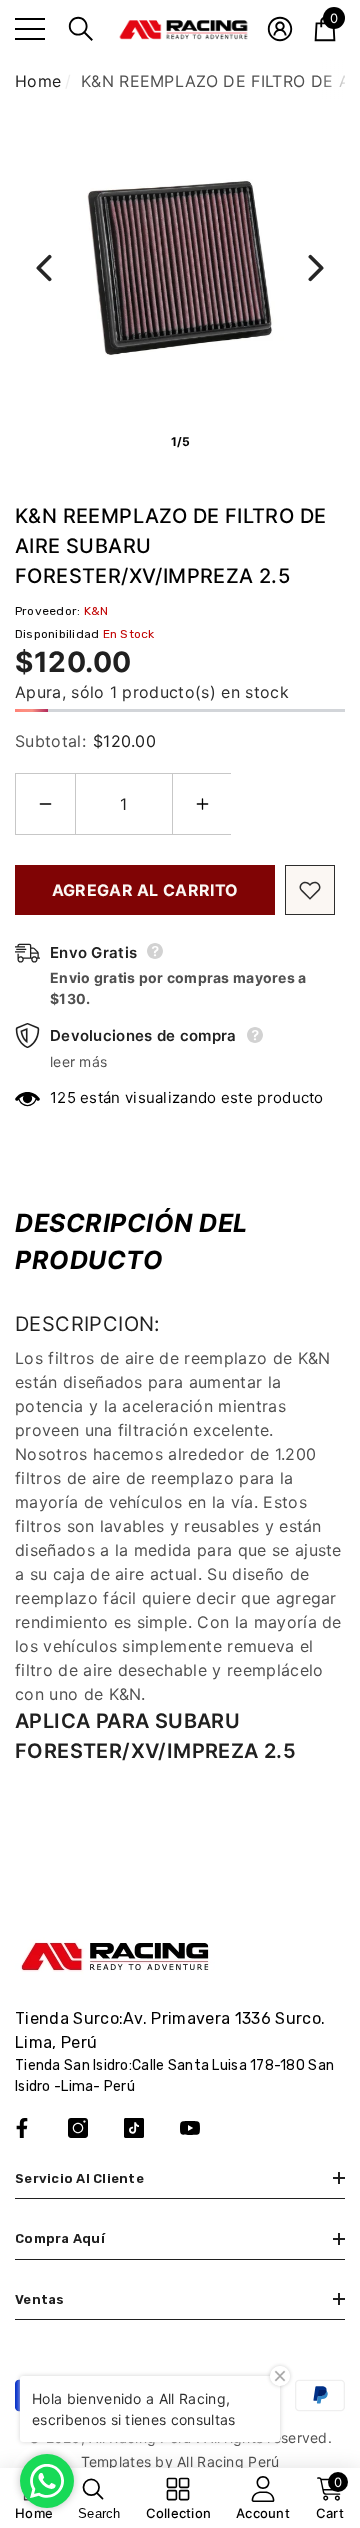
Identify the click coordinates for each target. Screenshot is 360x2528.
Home (38, 81)
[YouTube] (190, 2128)
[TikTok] (134, 2128)
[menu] (30, 29)
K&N (96, 611)
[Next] (316, 268)
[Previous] (44, 268)
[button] (81, 29)
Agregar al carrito (145, 890)
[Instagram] (78, 2128)
